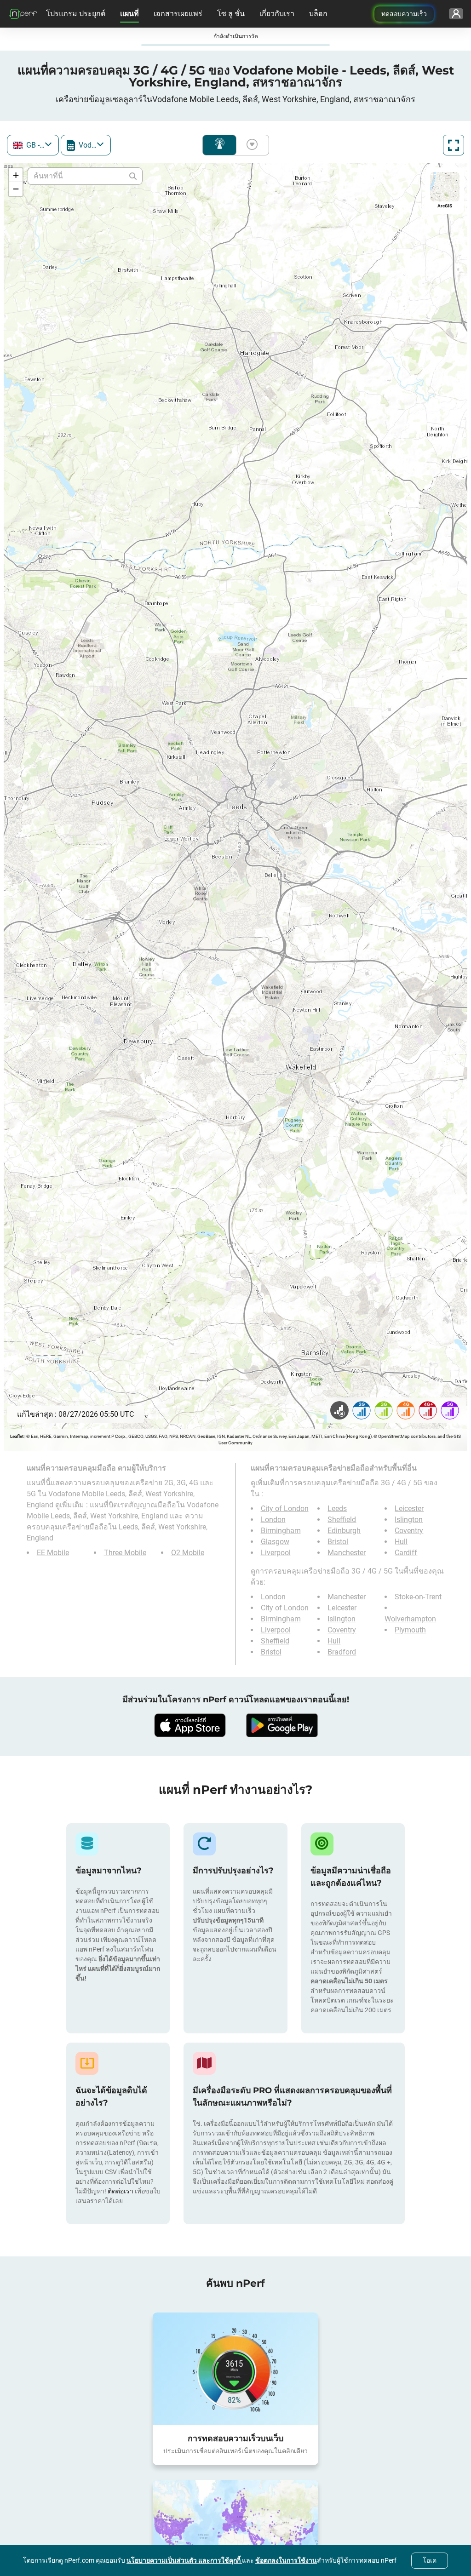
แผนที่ (129, 14)
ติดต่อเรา (121, 2191)
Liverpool (276, 1553)
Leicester (409, 1508)
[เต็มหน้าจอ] (454, 145)
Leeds (337, 1508)
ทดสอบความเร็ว (404, 14)
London (273, 1520)
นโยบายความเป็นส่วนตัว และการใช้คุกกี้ (184, 2560)
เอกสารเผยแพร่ (178, 14)
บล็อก (318, 14)
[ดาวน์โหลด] (190, 1725)
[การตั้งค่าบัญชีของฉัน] (456, 14)
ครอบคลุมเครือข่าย (219, 145)
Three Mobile (125, 1553)
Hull (401, 1542)
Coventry (409, 1531)
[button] (16, 175)
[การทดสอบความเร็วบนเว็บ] (235, 2369)
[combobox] (33, 145)
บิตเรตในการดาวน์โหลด (250, 145)
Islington (409, 1520)
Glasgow (275, 1542)
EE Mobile (53, 1553)
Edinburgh (344, 1531)
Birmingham (281, 1531)
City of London (285, 1508)
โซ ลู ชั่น (231, 14)
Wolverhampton (410, 1619)
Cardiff (406, 1553)
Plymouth (410, 1630)
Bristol (338, 1542)
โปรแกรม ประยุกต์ (76, 14)
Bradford (342, 1652)
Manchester (347, 1553)
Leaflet (17, 1436)
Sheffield (342, 1520)
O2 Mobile (188, 1553)
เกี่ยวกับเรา (277, 14)
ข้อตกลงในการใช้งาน (286, 2560)
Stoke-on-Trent (418, 1597)
